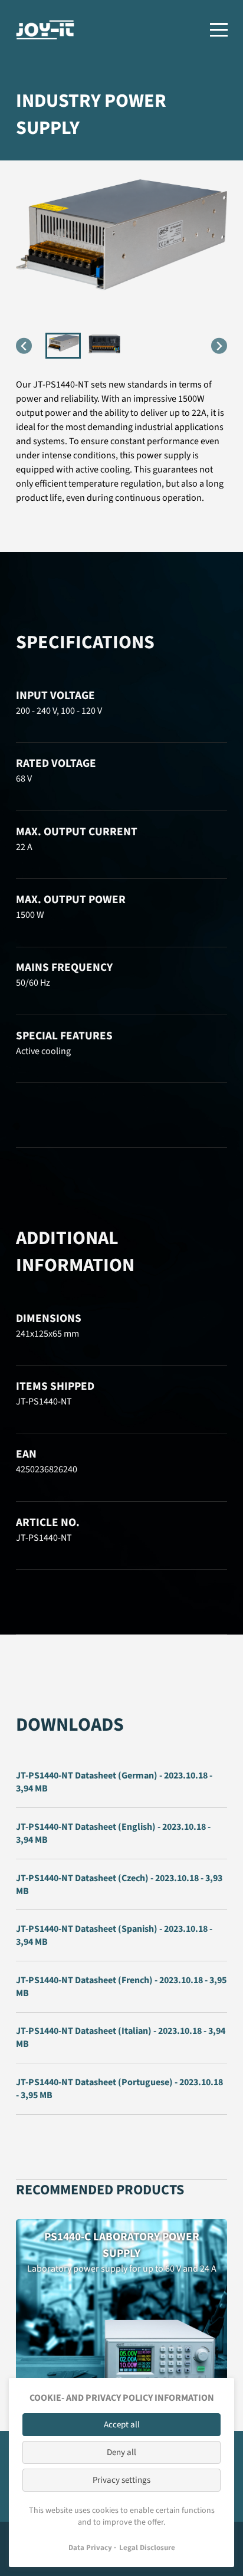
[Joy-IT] (45, 30)
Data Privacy (90, 2548)
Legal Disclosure (147, 2548)
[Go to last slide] (24, 346)
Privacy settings (121, 2480)
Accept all (122, 2425)
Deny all (121, 2452)
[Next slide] (219, 346)
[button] (63, 346)
